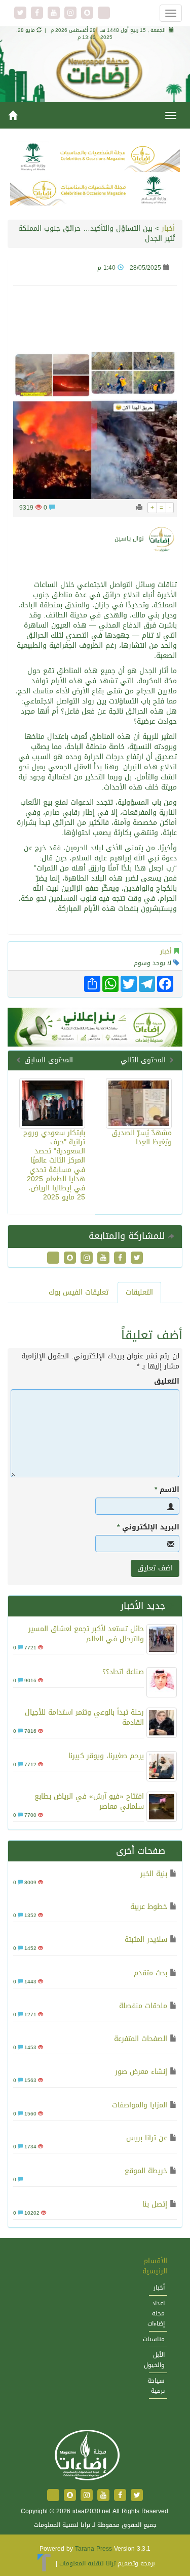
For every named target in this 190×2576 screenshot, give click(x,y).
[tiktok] (104, 13)
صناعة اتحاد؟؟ (123, 1672)
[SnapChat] (88, 13)
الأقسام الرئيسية (155, 2266)
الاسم (167, 1490)
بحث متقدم (150, 1973)
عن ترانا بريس (147, 2138)
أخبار (168, 228)
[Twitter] (22, 13)
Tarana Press (93, 2549)
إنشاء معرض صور (141, 2072)
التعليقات (139, 1292)
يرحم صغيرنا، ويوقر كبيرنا (106, 1756)
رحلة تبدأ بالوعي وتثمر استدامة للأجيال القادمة (84, 1717)
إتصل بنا (155, 2204)
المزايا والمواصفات (140, 2105)
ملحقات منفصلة (143, 2006)
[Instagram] (72, 13)
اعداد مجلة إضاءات (156, 2313)
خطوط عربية (149, 1907)
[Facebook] (38, 13)
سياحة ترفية (156, 2386)
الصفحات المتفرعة (141, 2039)
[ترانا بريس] (44, 2563)
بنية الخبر (154, 1874)
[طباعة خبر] (139, 508)
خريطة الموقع (146, 2171)
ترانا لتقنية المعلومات (87, 2563)
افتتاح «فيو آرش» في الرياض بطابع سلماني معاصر (89, 1801)
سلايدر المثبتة (146, 1940)
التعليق (167, 1382)
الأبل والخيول (154, 2360)
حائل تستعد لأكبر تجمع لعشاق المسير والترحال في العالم (86, 1634)
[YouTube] (55, 13)
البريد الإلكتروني (148, 1527)
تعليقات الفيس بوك (79, 1292)
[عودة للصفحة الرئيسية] (86, 2456)
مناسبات (154, 2339)
